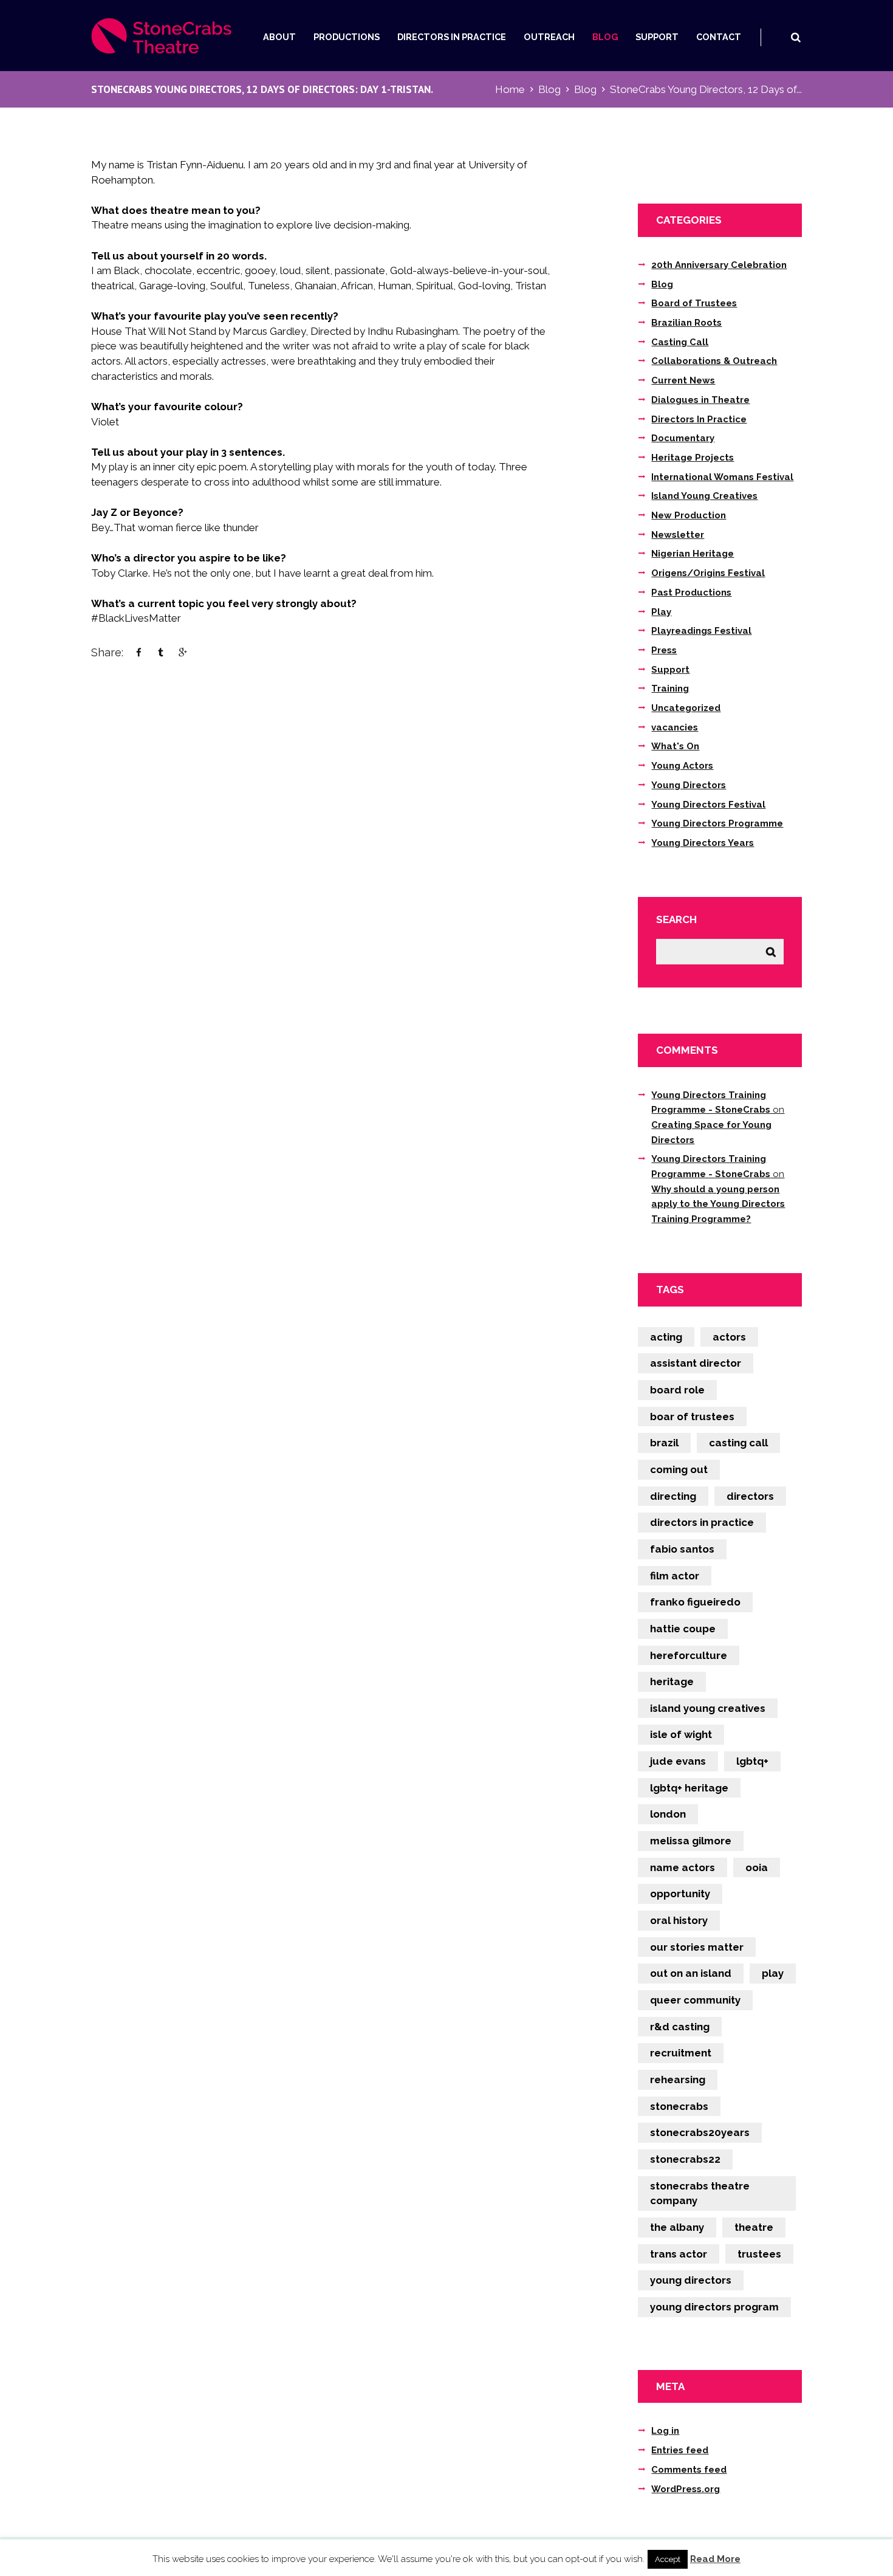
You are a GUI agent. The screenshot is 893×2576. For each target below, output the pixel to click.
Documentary (683, 438)
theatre (754, 2227)
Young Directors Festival (708, 805)
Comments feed (689, 2470)
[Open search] (795, 37)
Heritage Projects (693, 458)
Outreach (549, 37)
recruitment (681, 2053)
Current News (683, 380)
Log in (665, 2431)
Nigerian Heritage (693, 554)
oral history (679, 1920)
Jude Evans (678, 1761)
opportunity (680, 1894)
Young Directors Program (714, 2307)
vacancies (675, 727)
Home (510, 89)
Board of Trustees (694, 303)
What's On (675, 746)
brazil (664, 1443)
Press (664, 650)
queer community (695, 2000)
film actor (675, 1576)
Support (657, 37)
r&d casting (680, 2027)
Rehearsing (678, 2080)
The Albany (677, 2227)
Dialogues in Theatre (700, 400)
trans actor (679, 2254)
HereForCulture (689, 1655)
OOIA (757, 1867)
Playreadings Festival (701, 631)
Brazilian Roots (686, 323)
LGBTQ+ (752, 1761)
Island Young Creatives (704, 496)
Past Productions (691, 592)
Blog (605, 37)
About (279, 37)
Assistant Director (696, 1363)
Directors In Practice (452, 37)
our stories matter (697, 1947)
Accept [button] (668, 2559)
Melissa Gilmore (691, 1841)
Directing (673, 1496)
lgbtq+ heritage (689, 1788)
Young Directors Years (703, 843)
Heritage (672, 1681)
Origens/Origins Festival (708, 573)
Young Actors (682, 766)
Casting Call (680, 342)
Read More (715, 2559)
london (668, 1814)
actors (729, 1337)
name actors (683, 1867)
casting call (738, 1443)
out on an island (691, 1973)
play (773, 1973)
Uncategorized (686, 708)
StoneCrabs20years (700, 2132)
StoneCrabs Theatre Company (700, 2193)
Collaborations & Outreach (714, 361)
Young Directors (689, 785)
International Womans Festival (722, 477)
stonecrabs (679, 2106)
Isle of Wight (681, 1734)
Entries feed (680, 2450)
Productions (347, 37)
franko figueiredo (695, 1602)
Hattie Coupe (683, 1629)
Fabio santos (682, 1549)
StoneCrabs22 (685, 2159)
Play (661, 612)
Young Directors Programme (717, 823)
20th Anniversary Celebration (719, 265)
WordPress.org (686, 2489)
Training (670, 689)
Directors (750, 1496)
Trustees (759, 2254)
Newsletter (678, 535)
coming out (679, 1469)
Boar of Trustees (692, 1417)
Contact (719, 37)
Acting (666, 1337)
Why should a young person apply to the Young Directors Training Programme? (718, 1204)
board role (677, 1390)
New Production (689, 515)
